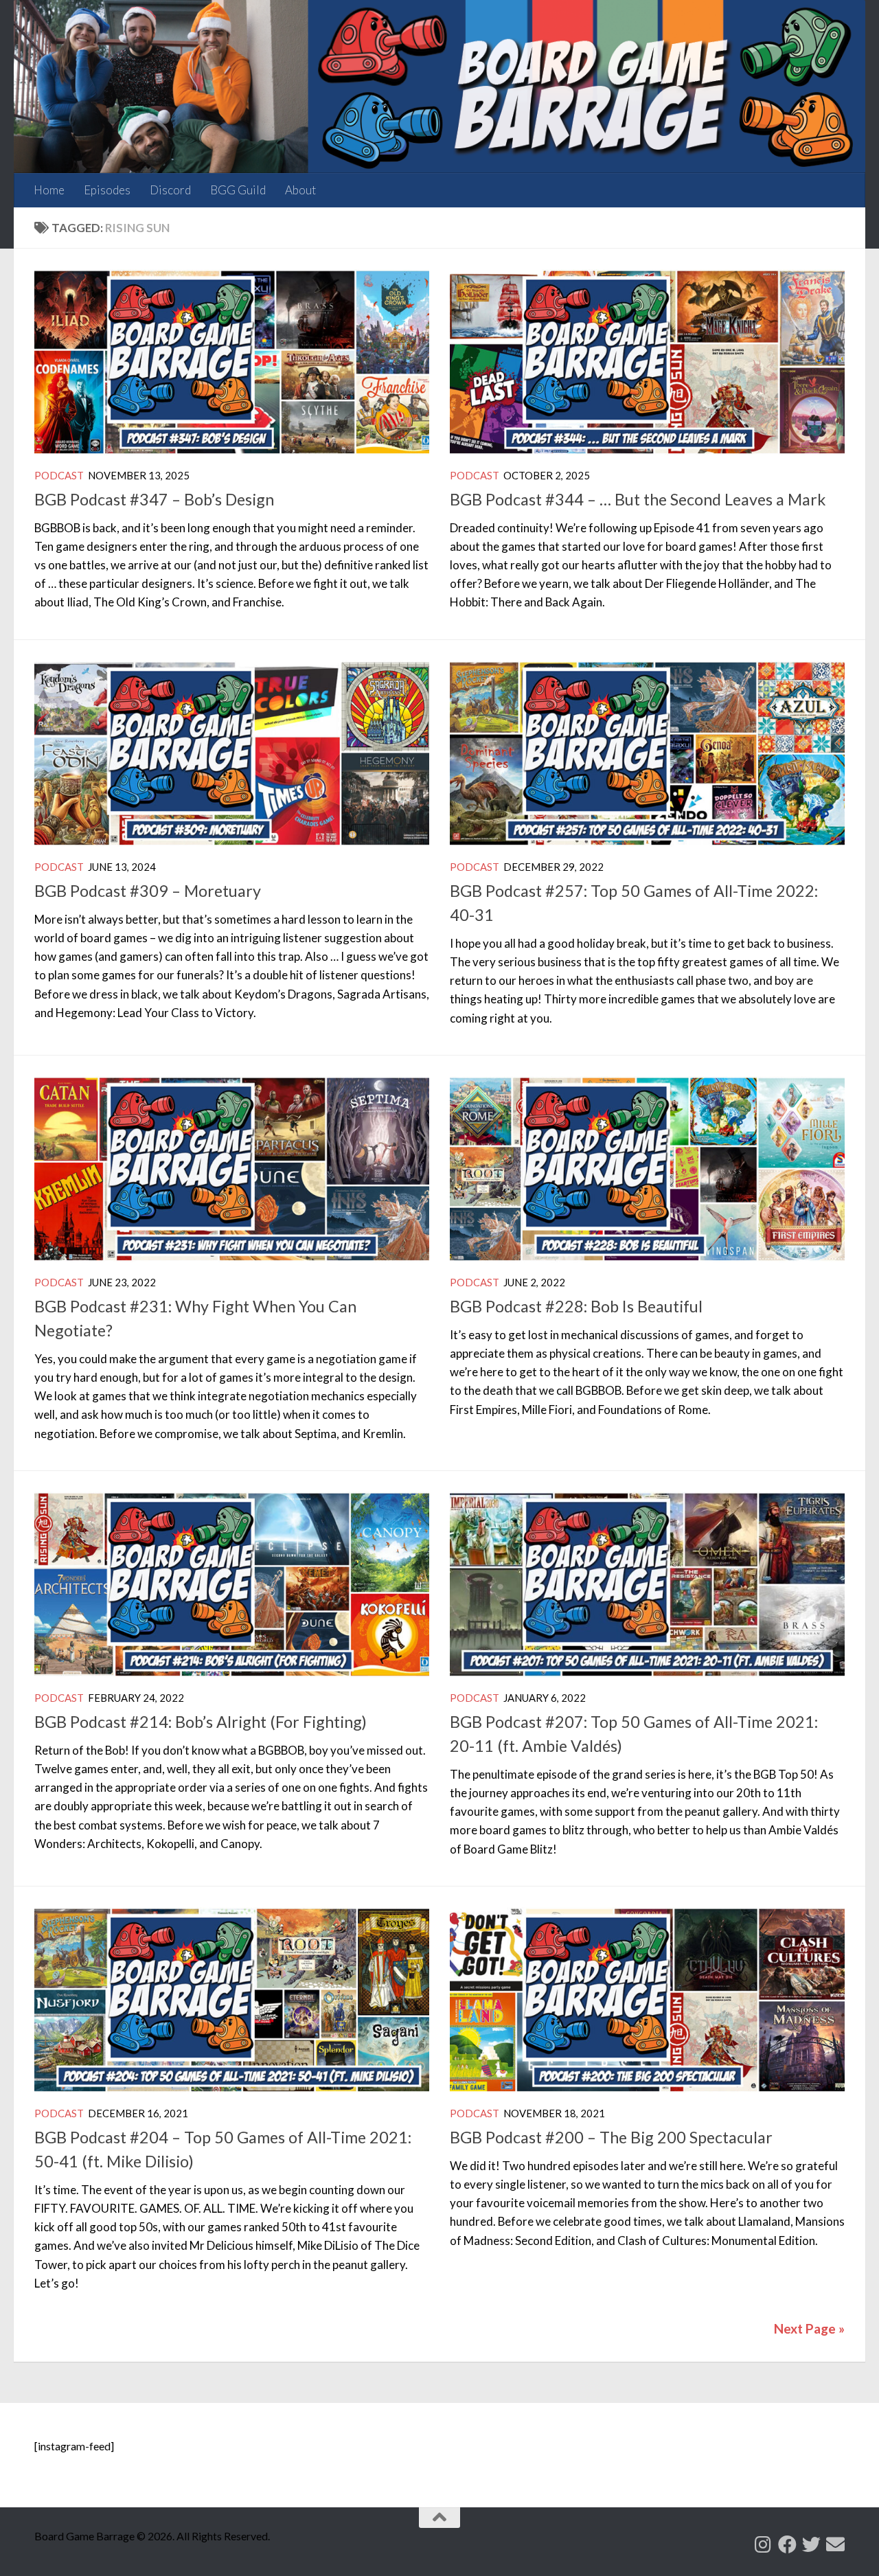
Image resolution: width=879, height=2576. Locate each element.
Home (49, 190)
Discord (170, 190)
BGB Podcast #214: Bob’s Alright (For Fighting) (201, 1722)
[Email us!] (835, 2544)
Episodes (107, 190)
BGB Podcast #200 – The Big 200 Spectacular (611, 2137)
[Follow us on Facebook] (787, 2544)
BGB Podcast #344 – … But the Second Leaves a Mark (638, 499)
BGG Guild (238, 190)
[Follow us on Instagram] (763, 2544)
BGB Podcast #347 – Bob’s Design (154, 499)
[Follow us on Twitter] (811, 2544)
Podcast (59, 475)
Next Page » (809, 2328)
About (300, 190)
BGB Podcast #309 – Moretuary (148, 891)
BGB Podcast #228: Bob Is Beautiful (576, 1306)
